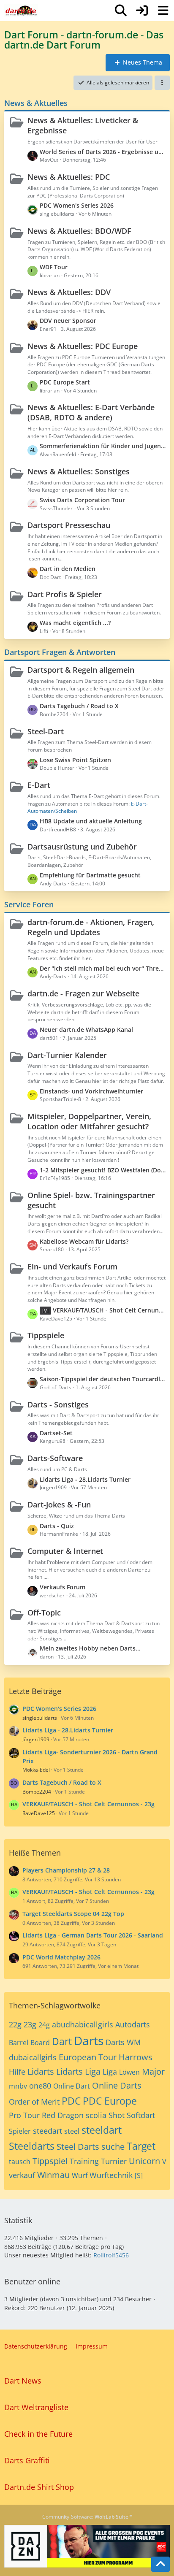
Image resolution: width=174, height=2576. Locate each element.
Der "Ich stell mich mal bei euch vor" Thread (103, 968)
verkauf (22, 2175)
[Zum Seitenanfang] (160, 2564)
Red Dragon (63, 2115)
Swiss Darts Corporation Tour (82, 500)
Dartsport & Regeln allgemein (81, 670)
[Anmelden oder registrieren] (142, 11)
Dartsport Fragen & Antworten (60, 652)
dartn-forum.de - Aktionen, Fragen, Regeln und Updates (91, 927)
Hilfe (17, 2072)
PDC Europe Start (65, 382)
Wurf (80, 2176)
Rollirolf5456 (111, 2255)
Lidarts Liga (78, 2071)
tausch (20, 2162)
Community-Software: (87, 2517)
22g (15, 2024)
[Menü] (163, 11)
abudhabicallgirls (83, 2024)
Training (84, 2161)
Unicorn (144, 2161)
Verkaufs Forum (63, 1587)
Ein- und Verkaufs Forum (72, 1266)
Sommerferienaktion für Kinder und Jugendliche (103, 446)
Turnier (114, 2161)
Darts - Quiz (57, 1526)
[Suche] (121, 11)
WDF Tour (54, 267)
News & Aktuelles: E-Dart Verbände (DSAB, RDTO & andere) (91, 412)
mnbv (18, 2086)
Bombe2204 (37, 1792)
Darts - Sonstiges (58, 1404)
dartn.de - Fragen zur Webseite (83, 993)
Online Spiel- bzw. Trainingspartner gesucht (91, 1200)
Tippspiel (50, 2161)
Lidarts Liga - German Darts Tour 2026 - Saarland (93, 1935)
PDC (71, 2101)
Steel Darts (78, 2147)
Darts (89, 2040)
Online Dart (72, 2086)
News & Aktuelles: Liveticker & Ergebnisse (83, 125)
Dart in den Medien (68, 569)
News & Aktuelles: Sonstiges (79, 471)
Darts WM (123, 2042)
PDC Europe (110, 2101)
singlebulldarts (40, 1718)
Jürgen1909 (36, 1739)
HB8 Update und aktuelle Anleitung (91, 821)
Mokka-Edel (36, 1770)
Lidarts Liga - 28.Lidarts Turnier (85, 1479)
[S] (139, 2176)
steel (72, 2131)
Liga (110, 2072)
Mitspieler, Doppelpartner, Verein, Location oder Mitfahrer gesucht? (89, 1121)
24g (44, 2025)
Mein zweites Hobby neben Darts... (90, 1648)
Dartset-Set (56, 1433)
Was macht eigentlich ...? (75, 623)
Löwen (129, 2072)
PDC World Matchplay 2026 (61, 1957)
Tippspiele (46, 1335)
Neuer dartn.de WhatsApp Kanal (86, 1030)
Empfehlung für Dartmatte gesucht (90, 875)
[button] (162, 83)
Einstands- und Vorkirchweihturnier (91, 1091)
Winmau (53, 2175)
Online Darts (117, 2085)
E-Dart (39, 785)
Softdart (141, 2115)
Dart (62, 2041)
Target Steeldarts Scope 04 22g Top (73, 1914)
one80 (40, 2086)
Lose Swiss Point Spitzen (75, 760)
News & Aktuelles (36, 103)
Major (153, 2071)
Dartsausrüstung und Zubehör (82, 847)
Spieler (20, 2131)
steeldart (102, 2130)
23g (30, 2024)
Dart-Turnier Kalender (67, 1055)
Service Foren (29, 904)
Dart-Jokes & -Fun (59, 1504)
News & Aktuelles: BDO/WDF (79, 231)
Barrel (19, 2043)
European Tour (88, 2057)
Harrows (136, 2057)
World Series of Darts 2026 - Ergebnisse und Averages (103, 152)
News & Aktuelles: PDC (69, 177)
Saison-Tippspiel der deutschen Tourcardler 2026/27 (103, 1379)
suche (113, 2147)
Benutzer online (32, 2281)
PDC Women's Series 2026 (77, 205)
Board (40, 2043)
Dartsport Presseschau (69, 525)
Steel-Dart (46, 731)
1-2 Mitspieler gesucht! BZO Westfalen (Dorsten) (103, 1170)
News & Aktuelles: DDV (69, 292)
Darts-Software (55, 1458)
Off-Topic (44, 1613)
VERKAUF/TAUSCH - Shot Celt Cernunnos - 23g (109, 1310)
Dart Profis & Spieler (65, 594)
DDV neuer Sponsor (68, 321)
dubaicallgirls (33, 2057)
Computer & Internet (65, 1551)
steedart (48, 2131)
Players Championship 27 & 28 (66, 1870)
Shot (117, 2115)
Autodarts (133, 2024)
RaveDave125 (39, 1813)
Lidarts (41, 2071)
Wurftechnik (111, 2175)
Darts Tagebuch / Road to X (79, 706)
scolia (96, 2115)
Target (141, 2146)
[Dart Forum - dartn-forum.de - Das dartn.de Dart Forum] (21, 11)
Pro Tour (24, 2115)
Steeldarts (32, 2146)
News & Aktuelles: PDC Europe (83, 346)
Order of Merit (34, 2102)
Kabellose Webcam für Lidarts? (84, 1241)
